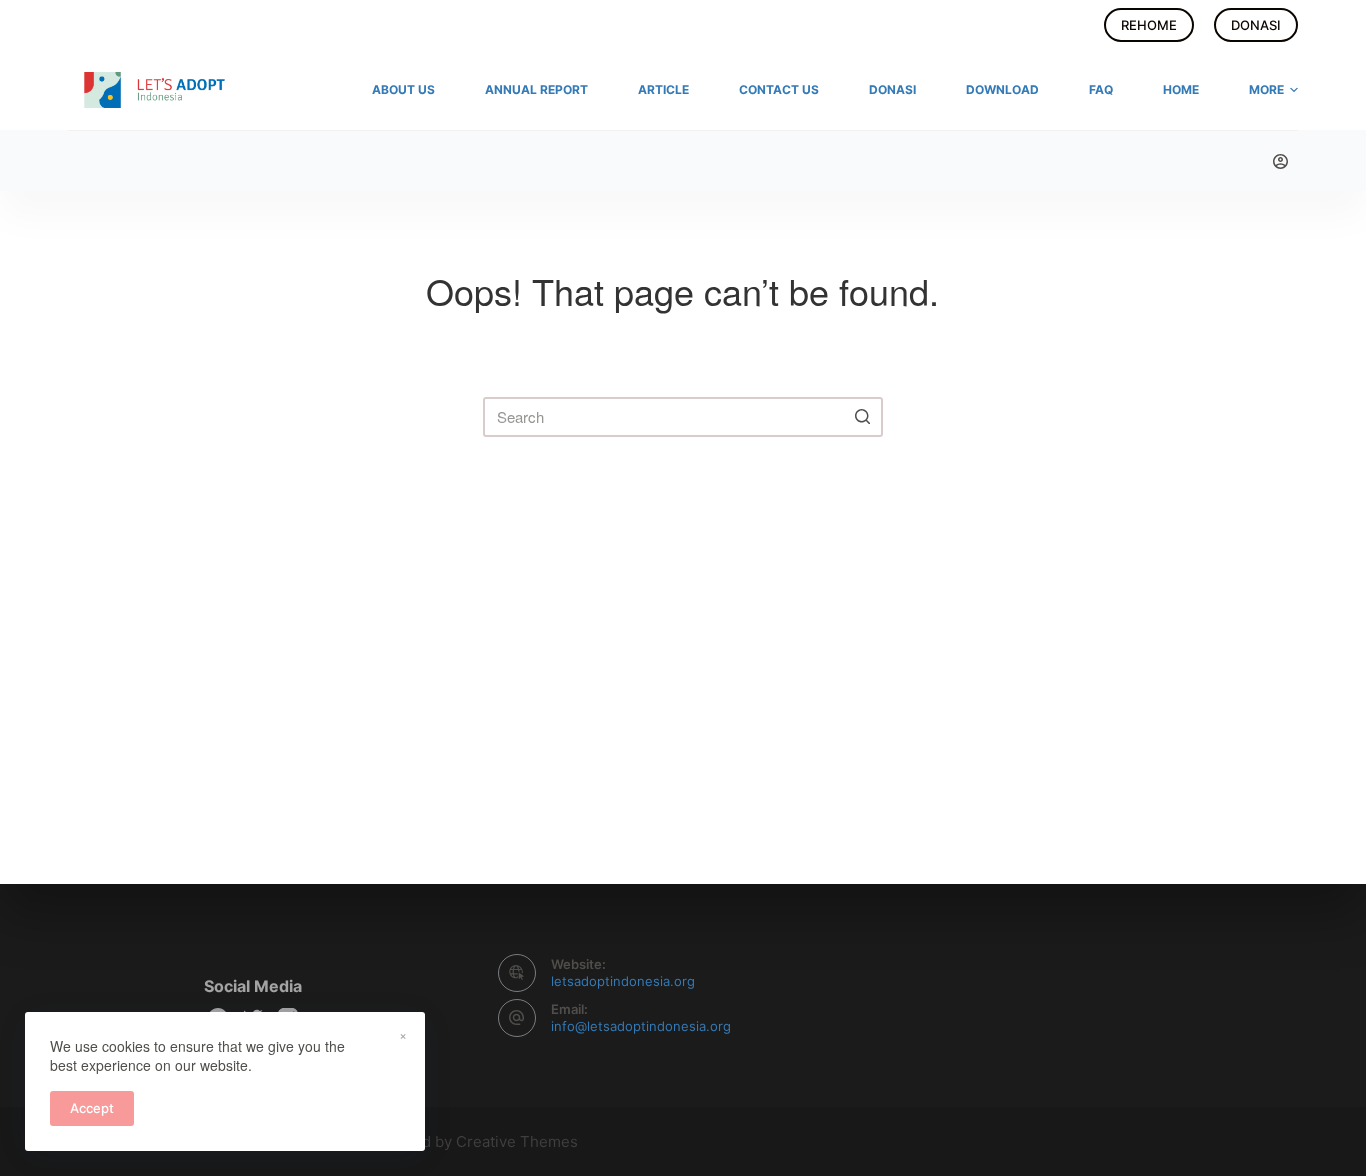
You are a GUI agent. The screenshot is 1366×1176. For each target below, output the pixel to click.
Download (1002, 89)
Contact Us (779, 89)
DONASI (1256, 25)
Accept (92, 1108)
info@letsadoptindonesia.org (641, 1026)
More (1266, 89)
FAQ (1101, 89)
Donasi (892, 89)
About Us (403, 89)
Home (1181, 89)
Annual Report (536, 89)
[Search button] (863, 417)
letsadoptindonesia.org (623, 981)
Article (663, 89)
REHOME (1149, 25)
